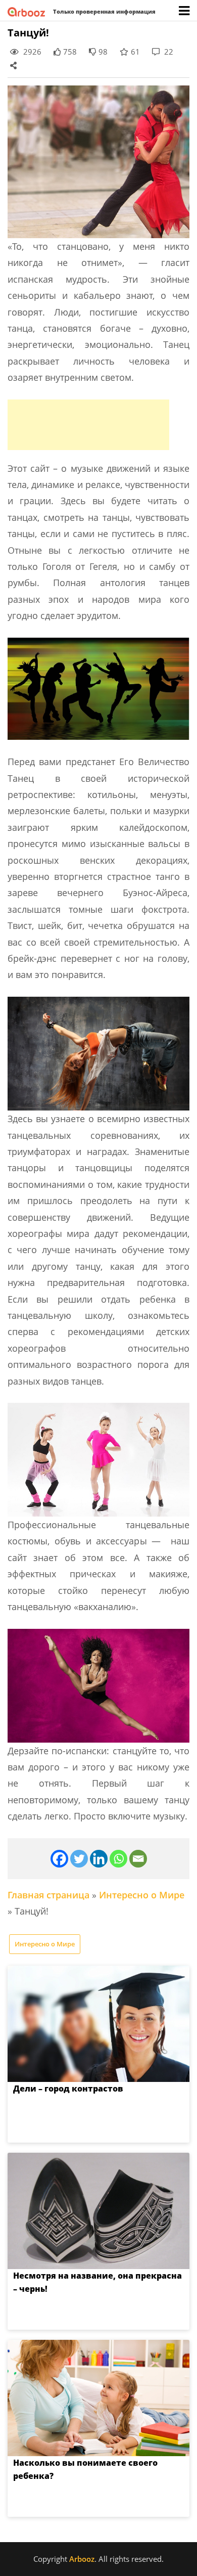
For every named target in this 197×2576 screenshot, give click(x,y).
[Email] (138, 1859)
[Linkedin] (99, 1859)
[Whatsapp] (118, 1859)
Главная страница (48, 1895)
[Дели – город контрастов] (98, 2024)
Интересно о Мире (142, 1895)
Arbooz (82, 2559)
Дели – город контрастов (68, 2089)
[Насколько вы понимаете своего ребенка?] (98, 2398)
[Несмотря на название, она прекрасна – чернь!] (98, 2211)
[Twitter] (79, 1859)
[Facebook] (59, 1859)
